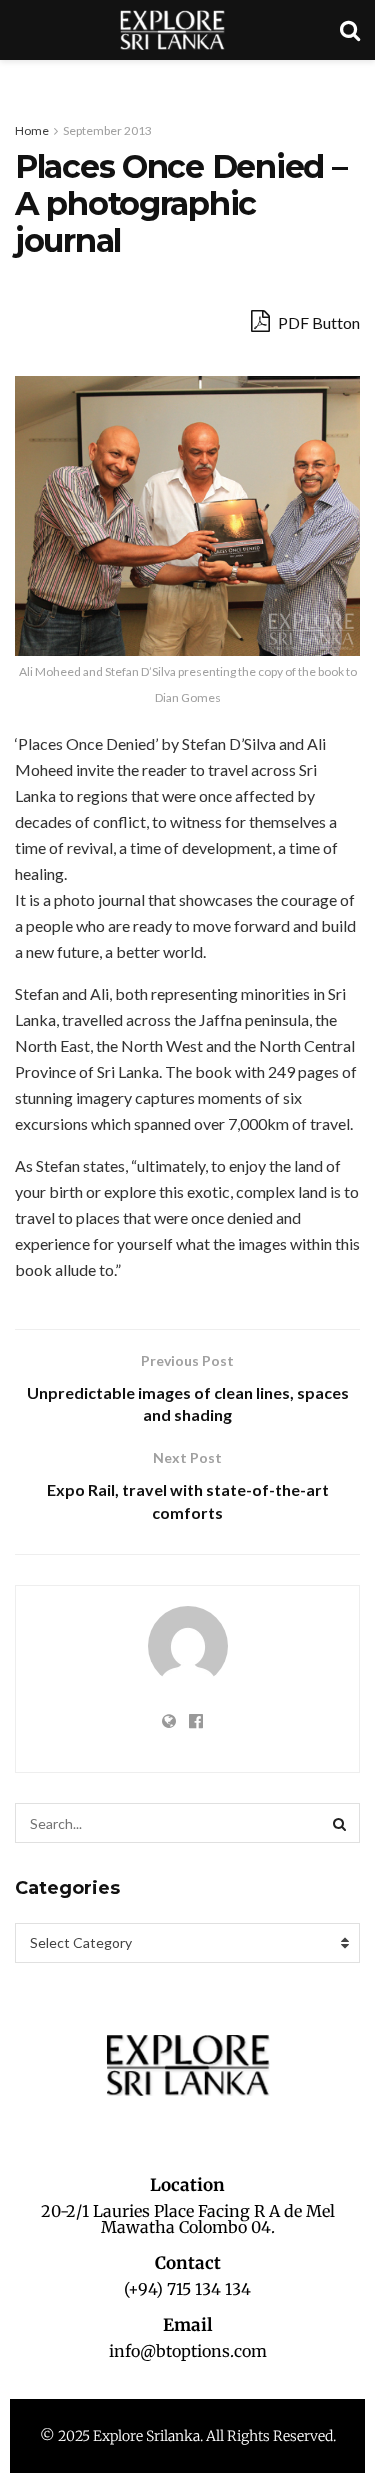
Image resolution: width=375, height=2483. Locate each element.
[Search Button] (340, 1823)
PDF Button (317, 322)
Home (32, 130)
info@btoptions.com (188, 2351)
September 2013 (107, 130)
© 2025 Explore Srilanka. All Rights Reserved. (188, 2436)
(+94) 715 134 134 (187, 2289)
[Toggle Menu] (26, 80)
